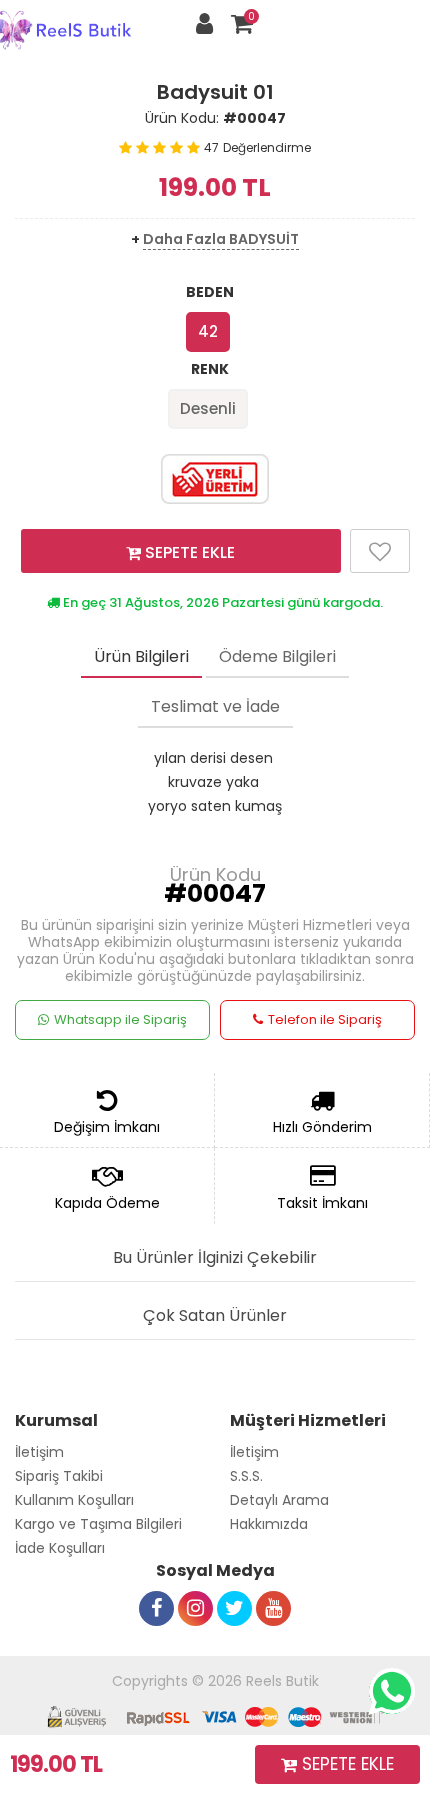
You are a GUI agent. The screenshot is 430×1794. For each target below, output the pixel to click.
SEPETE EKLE (188, 552)
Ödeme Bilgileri (277, 656)
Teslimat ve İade (215, 706)
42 (208, 331)
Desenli (208, 408)
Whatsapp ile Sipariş (120, 1019)
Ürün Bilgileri (141, 656)
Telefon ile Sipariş (325, 1019)
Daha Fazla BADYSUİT (221, 239)
